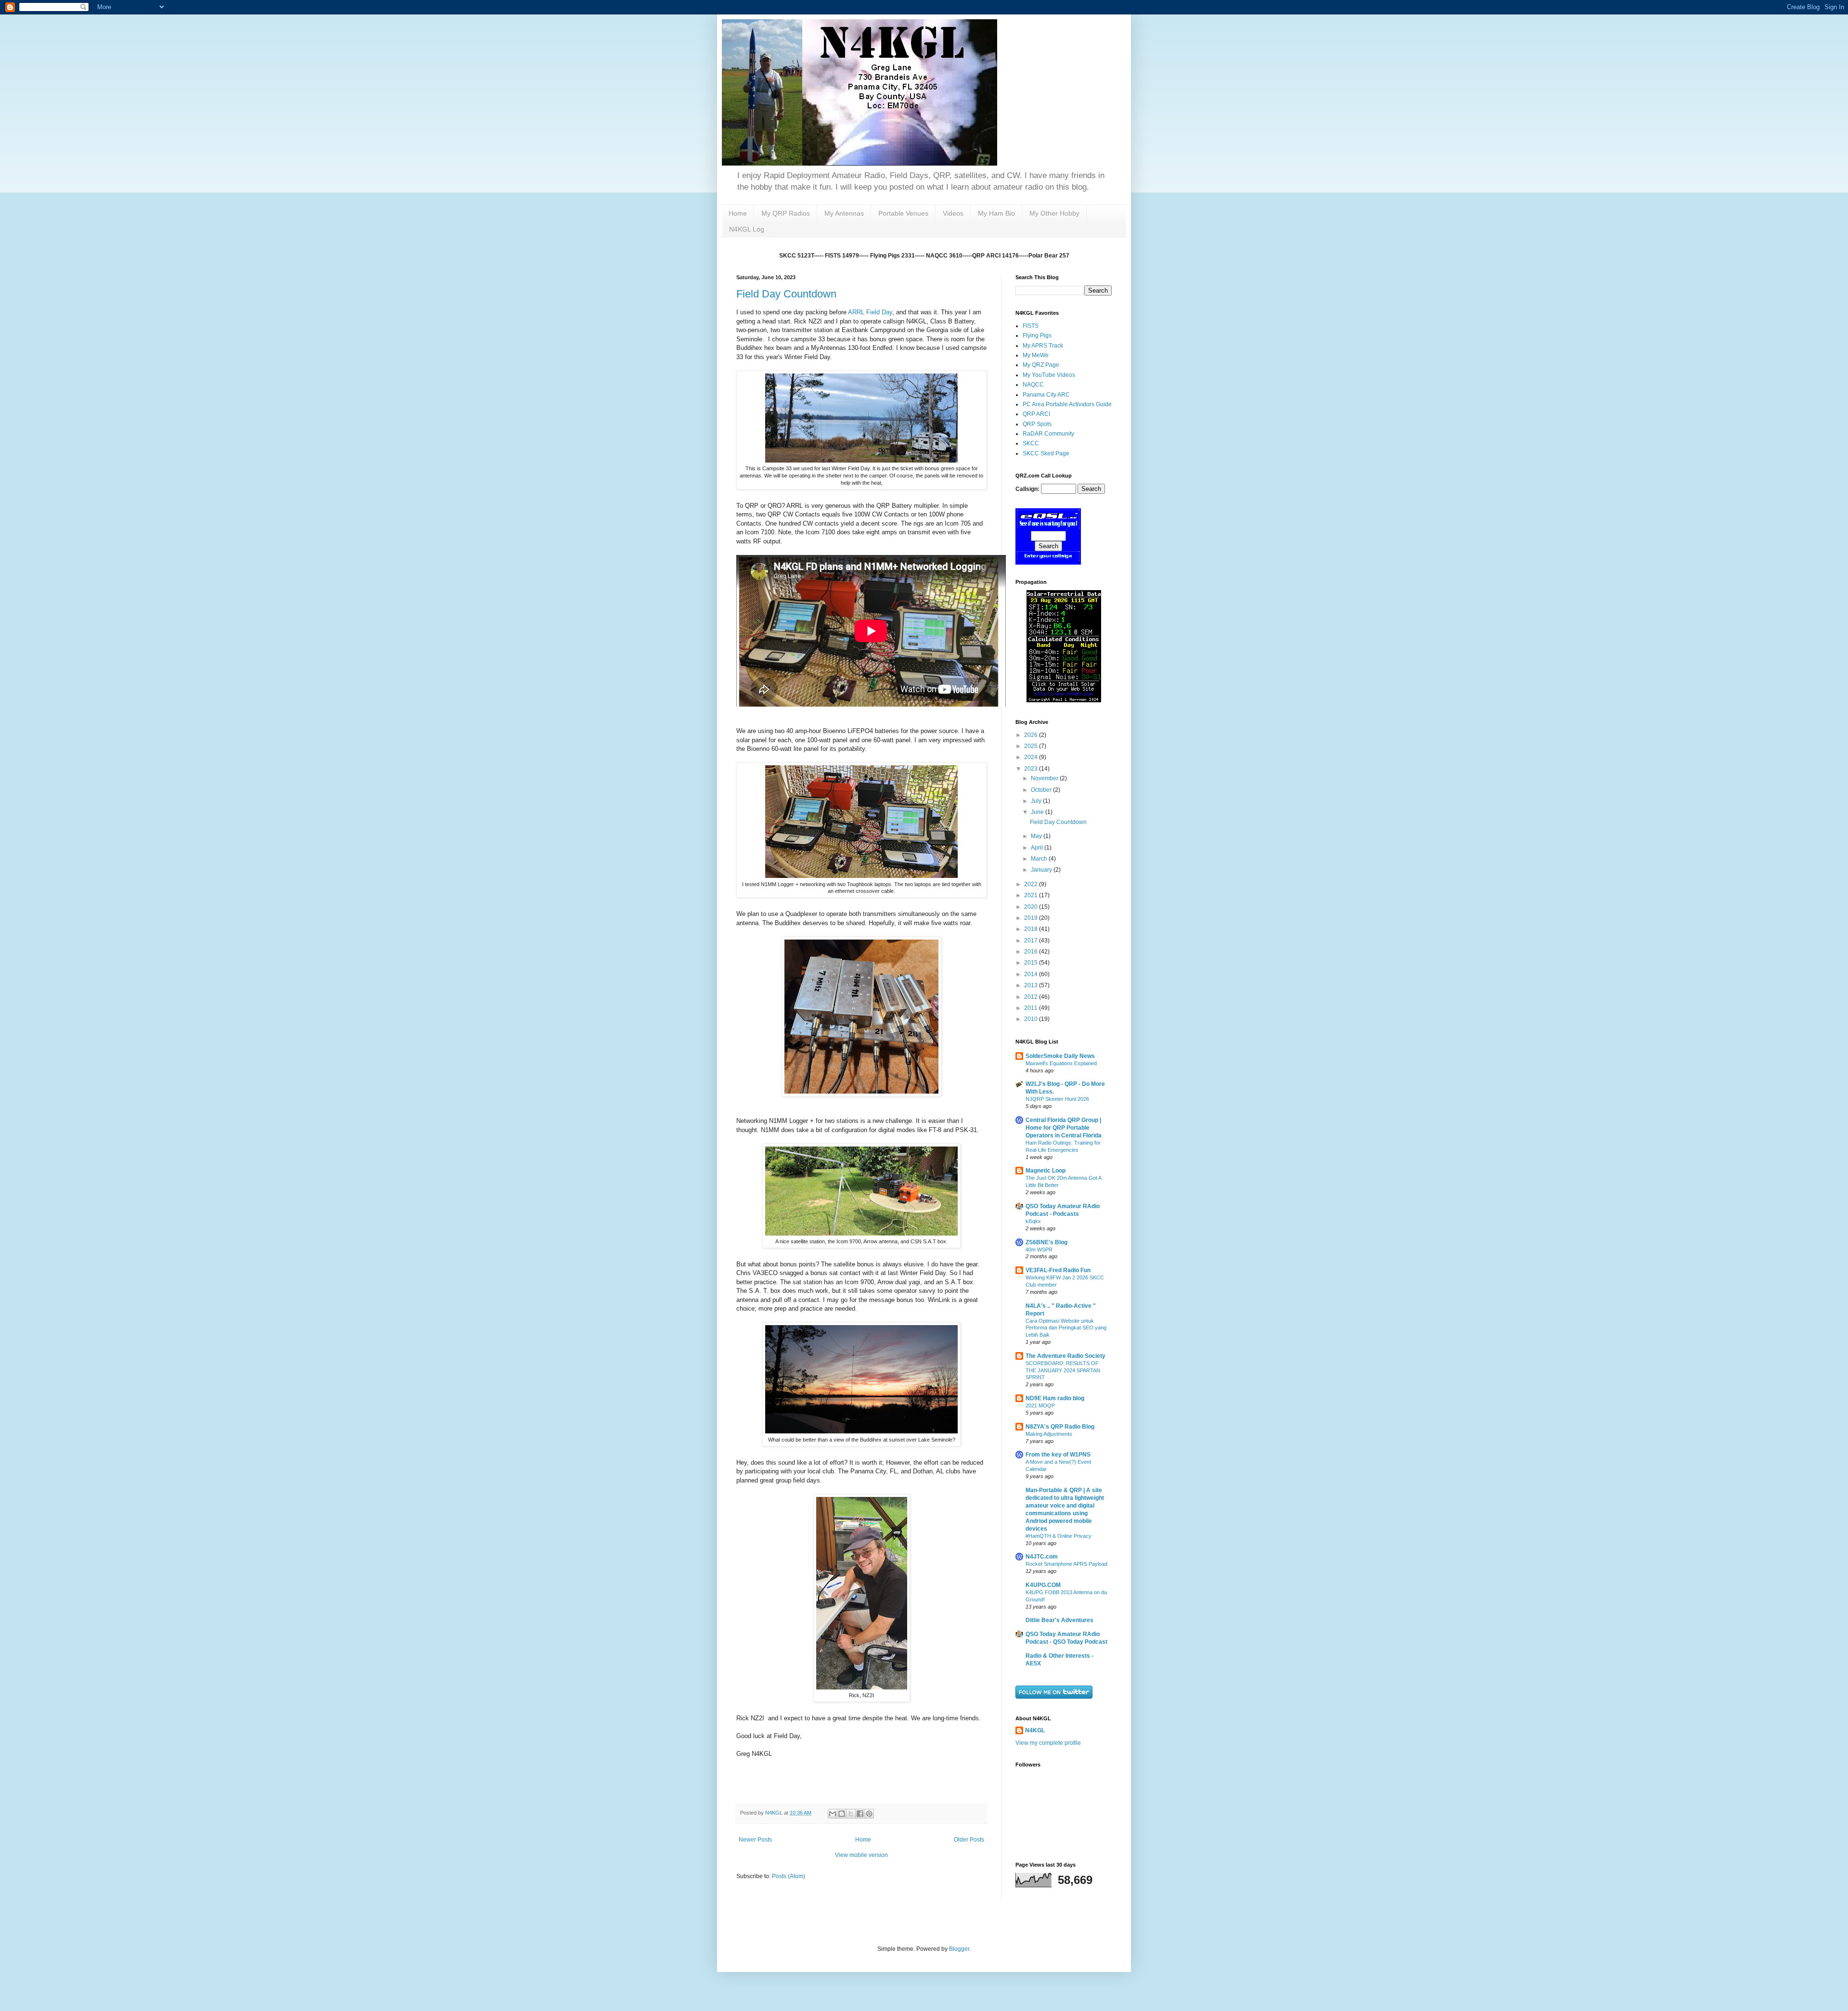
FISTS (1031, 326)
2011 (1032, 1008)
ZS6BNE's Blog (1046, 1242)
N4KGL (1035, 1730)
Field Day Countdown (786, 294)
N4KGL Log (747, 229)
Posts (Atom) (789, 1876)
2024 (1032, 757)
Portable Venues (903, 213)
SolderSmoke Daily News (1060, 1056)
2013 (1032, 985)
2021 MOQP (1040, 1405)
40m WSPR (1039, 1250)
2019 (1032, 918)
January (1042, 870)
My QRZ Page (1041, 365)
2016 (1032, 952)
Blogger (959, 1949)
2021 (1032, 895)
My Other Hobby (1054, 213)
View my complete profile (1048, 1743)
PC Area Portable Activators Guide (1067, 404)
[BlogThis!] (842, 1814)
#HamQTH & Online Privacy (1059, 1536)
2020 (1032, 907)
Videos (953, 213)
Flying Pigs (1037, 335)
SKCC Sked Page (1046, 453)
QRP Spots (1037, 424)
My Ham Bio (996, 213)
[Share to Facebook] (860, 1814)
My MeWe (1036, 355)
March (1040, 859)
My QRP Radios (786, 213)
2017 (1032, 941)
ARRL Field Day (870, 312)
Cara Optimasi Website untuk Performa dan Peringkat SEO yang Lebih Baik (1066, 1328)
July (1037, 801)
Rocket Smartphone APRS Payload (1066, 1564)
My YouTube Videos (1049, 375)
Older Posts (969, 1840)
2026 (1032, 735)
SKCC (1031, 443)
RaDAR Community (1048, 434)
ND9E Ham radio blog (1055, 1398)
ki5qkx (1033, 1221)
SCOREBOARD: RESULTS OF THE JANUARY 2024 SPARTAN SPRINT (1063, 1370)
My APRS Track (1043, 346)
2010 (1032, 1019)
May (1037, 836)
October (1042, 790)
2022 (1032, 884)
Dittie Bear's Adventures (1059, 1620)
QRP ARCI (1036, 414)
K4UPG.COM (1043, 1585)
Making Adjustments (1049, 1434)
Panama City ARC (1046, 395)
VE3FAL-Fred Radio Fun (1058, 1270)
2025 (1032, 746)
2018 (1032, 929)
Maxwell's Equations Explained (1061, 1063)
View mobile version (861, 1855)
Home (738, 213)
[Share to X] (851, 1814)
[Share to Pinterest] (869, 1814)
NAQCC (1033, 385)
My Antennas (844, 213)
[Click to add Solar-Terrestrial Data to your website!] (1064, 700)
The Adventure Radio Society (1065, 1356)
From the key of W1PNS (1058, 1455)
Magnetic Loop (1046, 1171)
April (1038, 848)
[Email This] (833, 1814)
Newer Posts (755, 1840)
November (1045, 778)
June (1038, 812)
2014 (1032, 974)
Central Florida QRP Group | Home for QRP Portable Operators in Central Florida (1064, 1128)
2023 (1032, 769)
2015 (1032, 963)
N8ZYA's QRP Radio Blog (1060, 1427)
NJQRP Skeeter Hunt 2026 (1057, 1099)
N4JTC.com (1042, 1557)
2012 (1032, 997)
